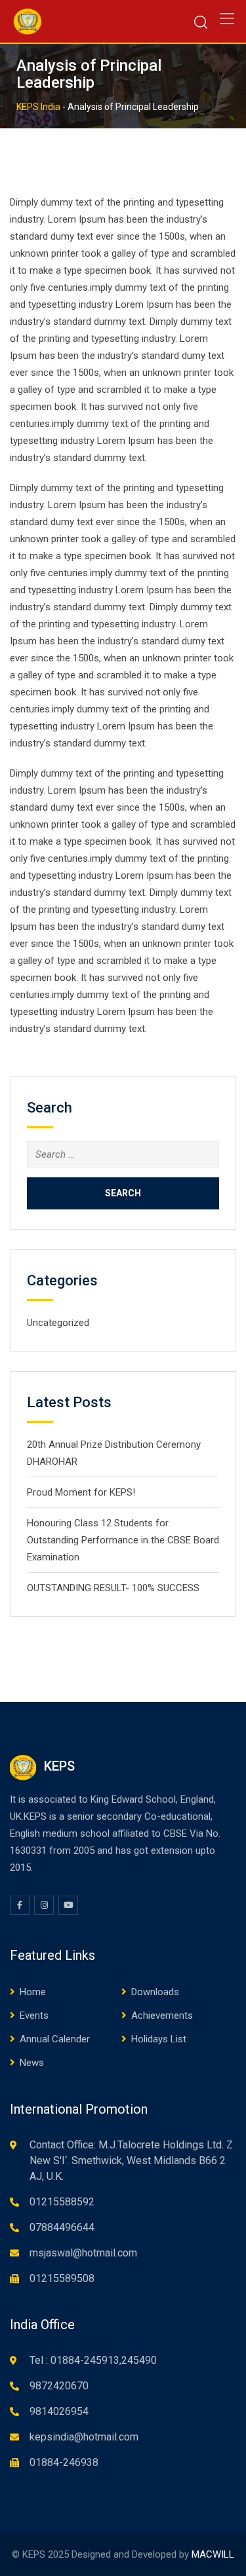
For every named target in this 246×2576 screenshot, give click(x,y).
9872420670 (59, 2386)
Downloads (155, 1992)
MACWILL (213, 2554)
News (32, 2063)
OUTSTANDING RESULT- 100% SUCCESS (113, 1588)
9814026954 (59, 2411)
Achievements (162, 2015)
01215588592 (62, 2202)
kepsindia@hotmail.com (84, 2437)
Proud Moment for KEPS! (81, 1492)
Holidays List (159, 2039)
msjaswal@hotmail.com (83, 2253)
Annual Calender (55, 2039)
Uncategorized (58, 1323)
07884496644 (62, 2227)
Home (33, 1992)
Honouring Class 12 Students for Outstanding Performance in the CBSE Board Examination (123, 1540)
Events (34, 2015)
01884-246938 (64, 2462)
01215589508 (62, 2278)
